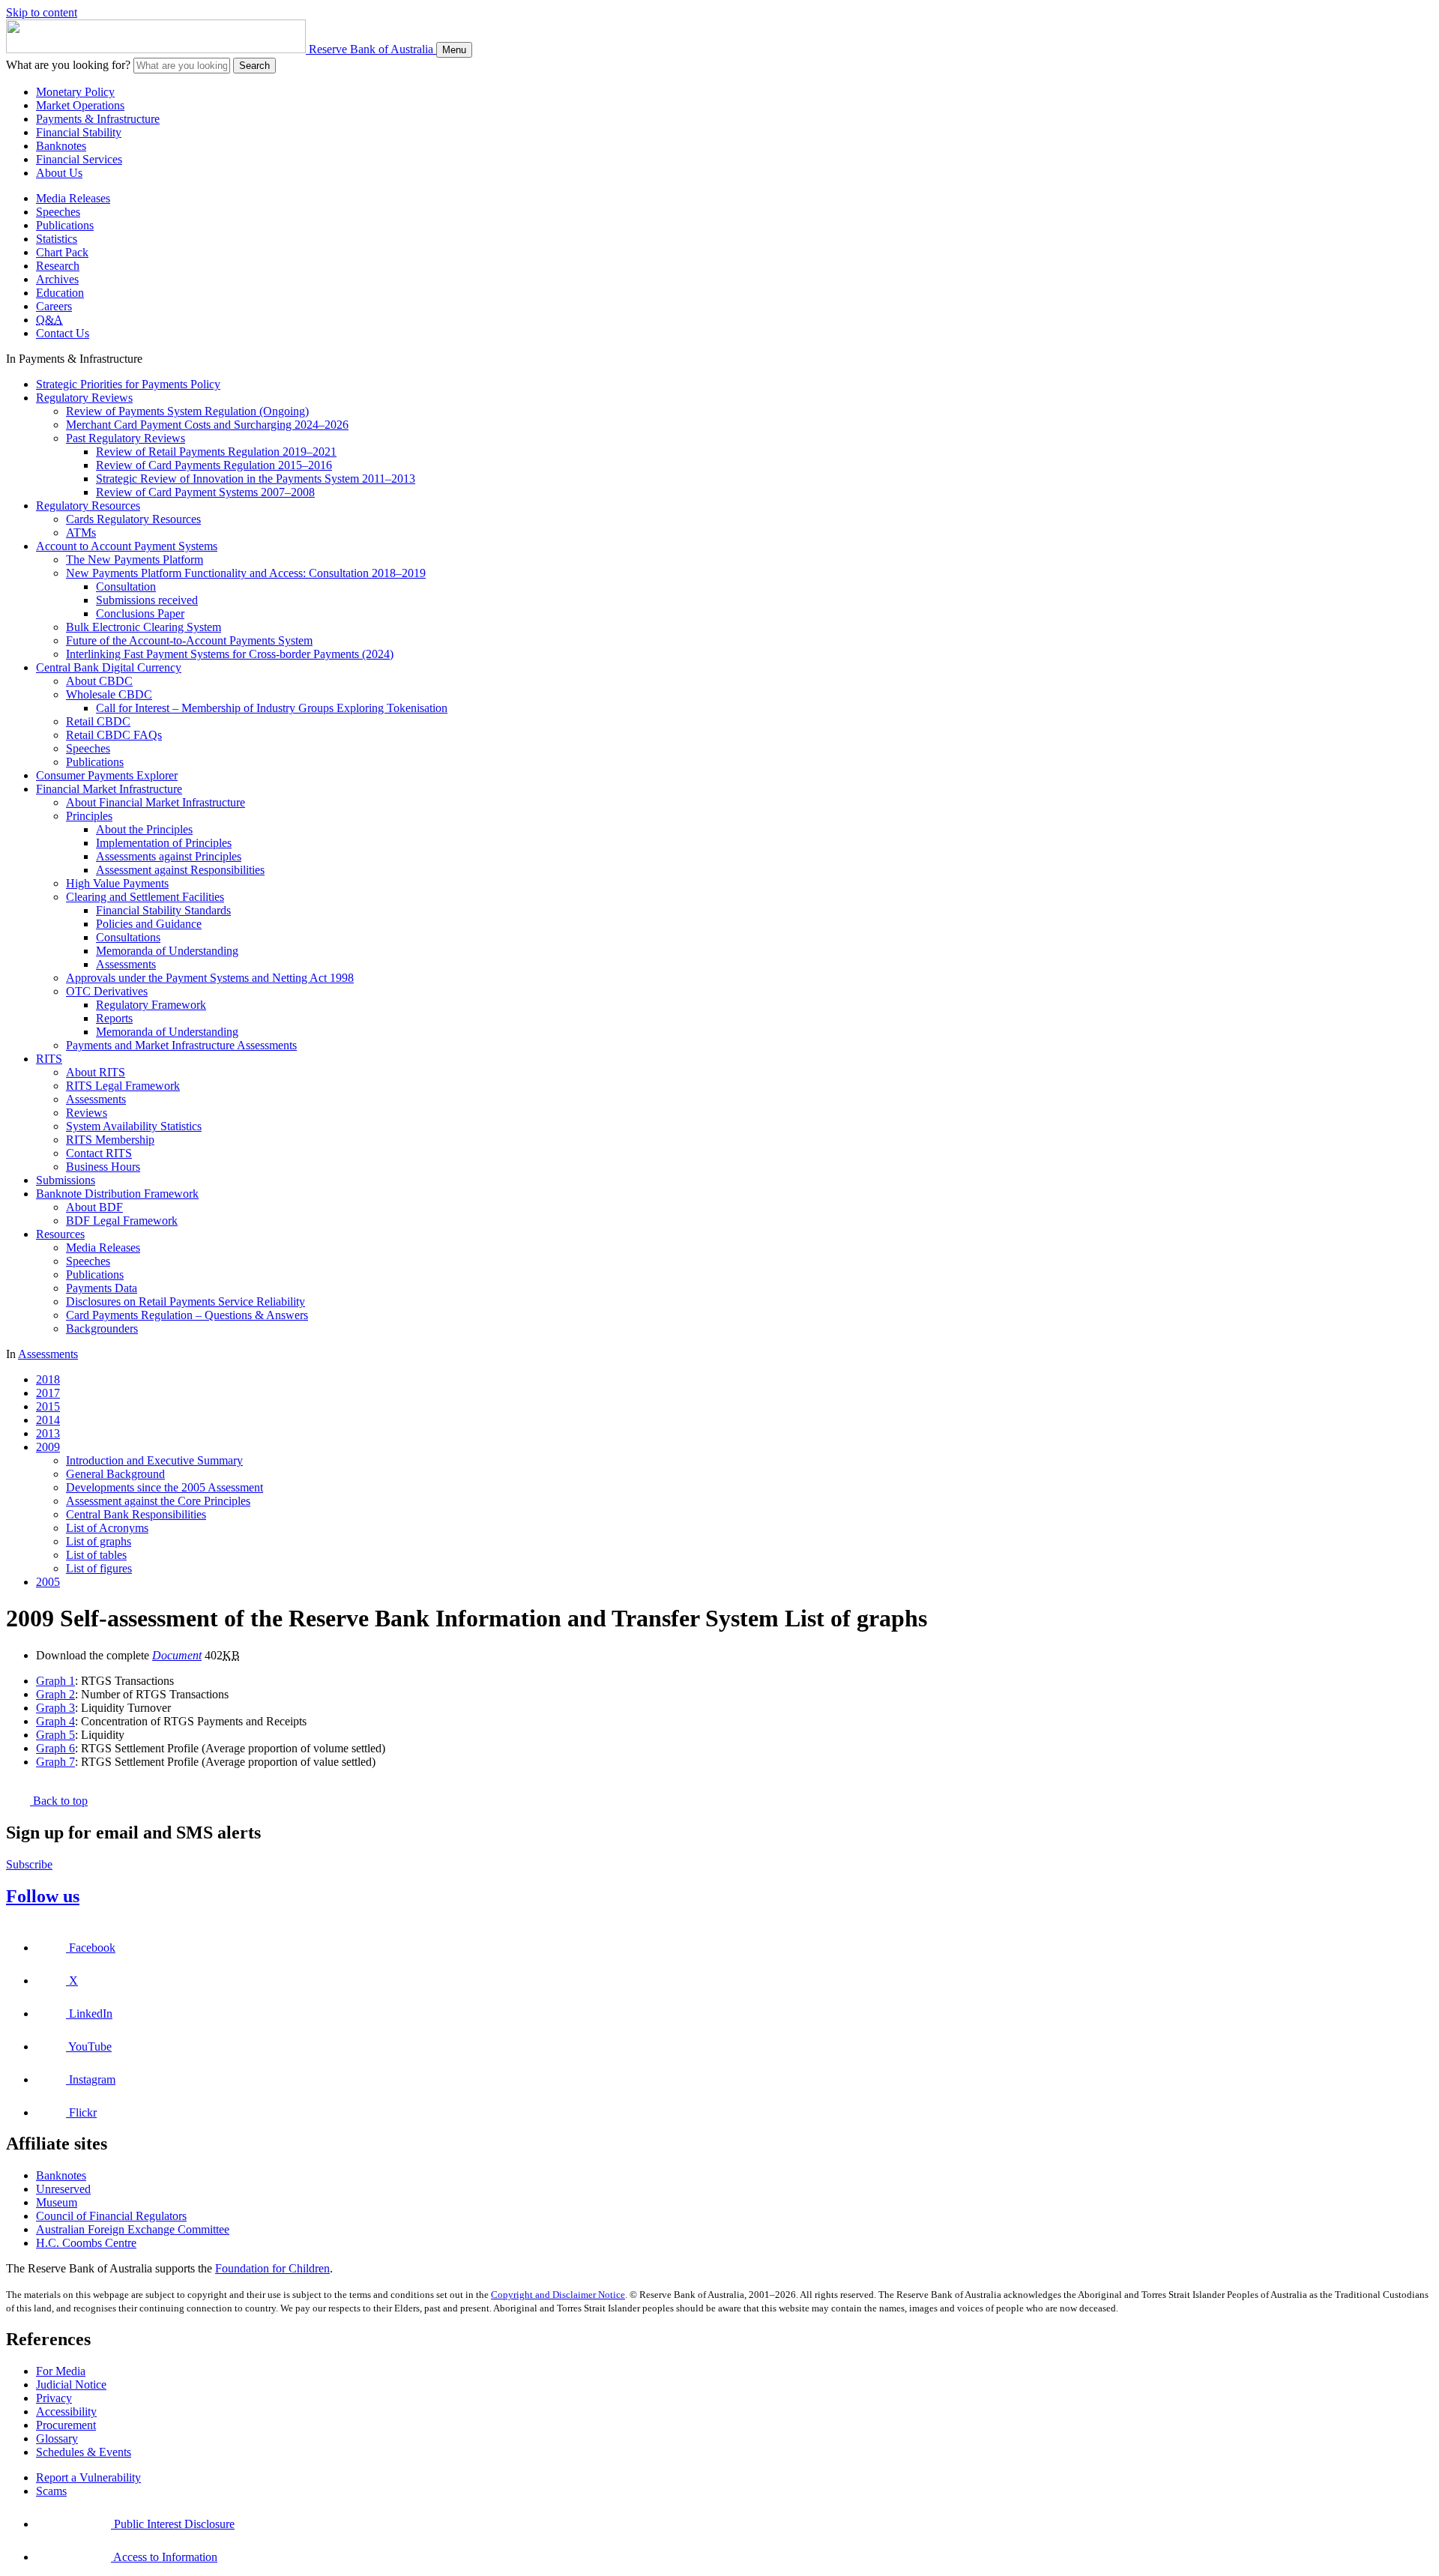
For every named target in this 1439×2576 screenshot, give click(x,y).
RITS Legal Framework (123, 1086)
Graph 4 (55, 1721)
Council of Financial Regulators (111, 2216)
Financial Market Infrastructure (109, 789)
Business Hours (103, 1167)
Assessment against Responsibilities (180, 870)
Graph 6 (55, 1748)
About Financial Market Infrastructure (156, 802)
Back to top (59, 1801)
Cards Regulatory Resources (133, 519)
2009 (48, 1447)
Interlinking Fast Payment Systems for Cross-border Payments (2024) (230, 654)
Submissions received (147, 600)
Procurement (66, 2425)
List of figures (99, 1568)
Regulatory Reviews (84, 398)
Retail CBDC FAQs (114, 735)
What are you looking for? (68, 65)
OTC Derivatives (107, 991)
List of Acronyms (107, 1528)
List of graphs (99, 1541)
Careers (54, 306)
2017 (48, 1393)
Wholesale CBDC (109, 694)
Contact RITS (99, 1153)
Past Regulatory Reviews (126, 438)
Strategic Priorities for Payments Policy (128, 384)
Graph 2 (55, 1694)
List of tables (96, 1555)
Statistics (57, 239)
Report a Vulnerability (88, 2477)
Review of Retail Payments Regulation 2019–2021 (216, 452)
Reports (114, 1018)
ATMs (81, 533)
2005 (48, 1582)
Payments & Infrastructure (98, 119)
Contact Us (63, 333)
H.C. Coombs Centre (86, 2243)
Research (58, 266)
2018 (48, 1379)
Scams (51, 2491)
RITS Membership (110, 1140)
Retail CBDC (98, 721)
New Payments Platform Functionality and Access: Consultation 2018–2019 (246, 573)
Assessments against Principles (169, 856)
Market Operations (80, 105)
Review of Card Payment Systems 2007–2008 (205, 492)
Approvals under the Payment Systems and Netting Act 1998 (210, 978)
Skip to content (42, 12)
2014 (48, 1420)
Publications (65, 225)
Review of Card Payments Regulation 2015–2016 (214, 465)
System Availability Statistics (134, 1126)
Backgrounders (102, 1328)
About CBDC (99, 681)
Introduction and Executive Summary (154, 1460)
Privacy (54, 2398)
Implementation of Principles (164, 843)
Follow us (43, 1896)
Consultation (126, 586)
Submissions (66, 1180)
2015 (48, 1406)
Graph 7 (55, 1762)
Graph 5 (55, 1735)
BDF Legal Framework (122, 1221)
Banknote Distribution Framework (117, 1194)
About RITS (96, 1072)
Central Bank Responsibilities (136, 1514)
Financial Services (79, 159)
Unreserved (63, 2189)
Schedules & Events (84, 2452)
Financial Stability (79, 132)
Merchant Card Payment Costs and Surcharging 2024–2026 (207, 425)
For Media (61, 2371)
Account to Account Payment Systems (127, 546)
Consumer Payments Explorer (107, 775)
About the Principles (144, 829)
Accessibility (66, 2411)
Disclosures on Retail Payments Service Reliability (185, 1301)
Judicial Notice (71, 2385)
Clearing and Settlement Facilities (145, 897)
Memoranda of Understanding (167, 951)
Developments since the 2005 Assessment (165, 1487)
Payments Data (102, 1288)
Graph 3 (55, 1708)
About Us (59, 173)
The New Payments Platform (135, 559)
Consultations (128, 937)
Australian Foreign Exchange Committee (133, 2229)
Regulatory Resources (88, 506)
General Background (115, 1474)
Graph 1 (55, 1681)
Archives (57, 279)
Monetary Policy (75, 92)
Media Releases (73, 198)
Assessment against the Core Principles (158, 1501)
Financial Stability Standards (163, 910)
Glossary (57, 2438)
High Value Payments (117, 883)
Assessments (126, 964)
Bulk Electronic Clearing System (144, 627)
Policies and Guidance (149, 924)
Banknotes (61, 146)
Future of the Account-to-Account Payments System (189, 640)
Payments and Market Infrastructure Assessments (181, 1045)
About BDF (94, 1207)
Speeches (58, 212)
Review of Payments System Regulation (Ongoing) (187, 411)
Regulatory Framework (151, 1005)
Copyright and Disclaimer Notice (558, 2295)
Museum (57, 2202)
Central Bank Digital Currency (109, 667)
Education (60, 293)
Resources (60, 1234)
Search (254, 66)
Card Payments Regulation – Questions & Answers (187, 1315)
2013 (48, 1433)
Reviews (87, 1113)
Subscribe (29, 1864)
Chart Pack (62, 252)
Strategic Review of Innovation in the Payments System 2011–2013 (256, 479)
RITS (49, 1059)
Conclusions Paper (140, 613)
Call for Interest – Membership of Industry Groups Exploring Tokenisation (272, 708)
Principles (89, 816)
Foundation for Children (272, 2268)
